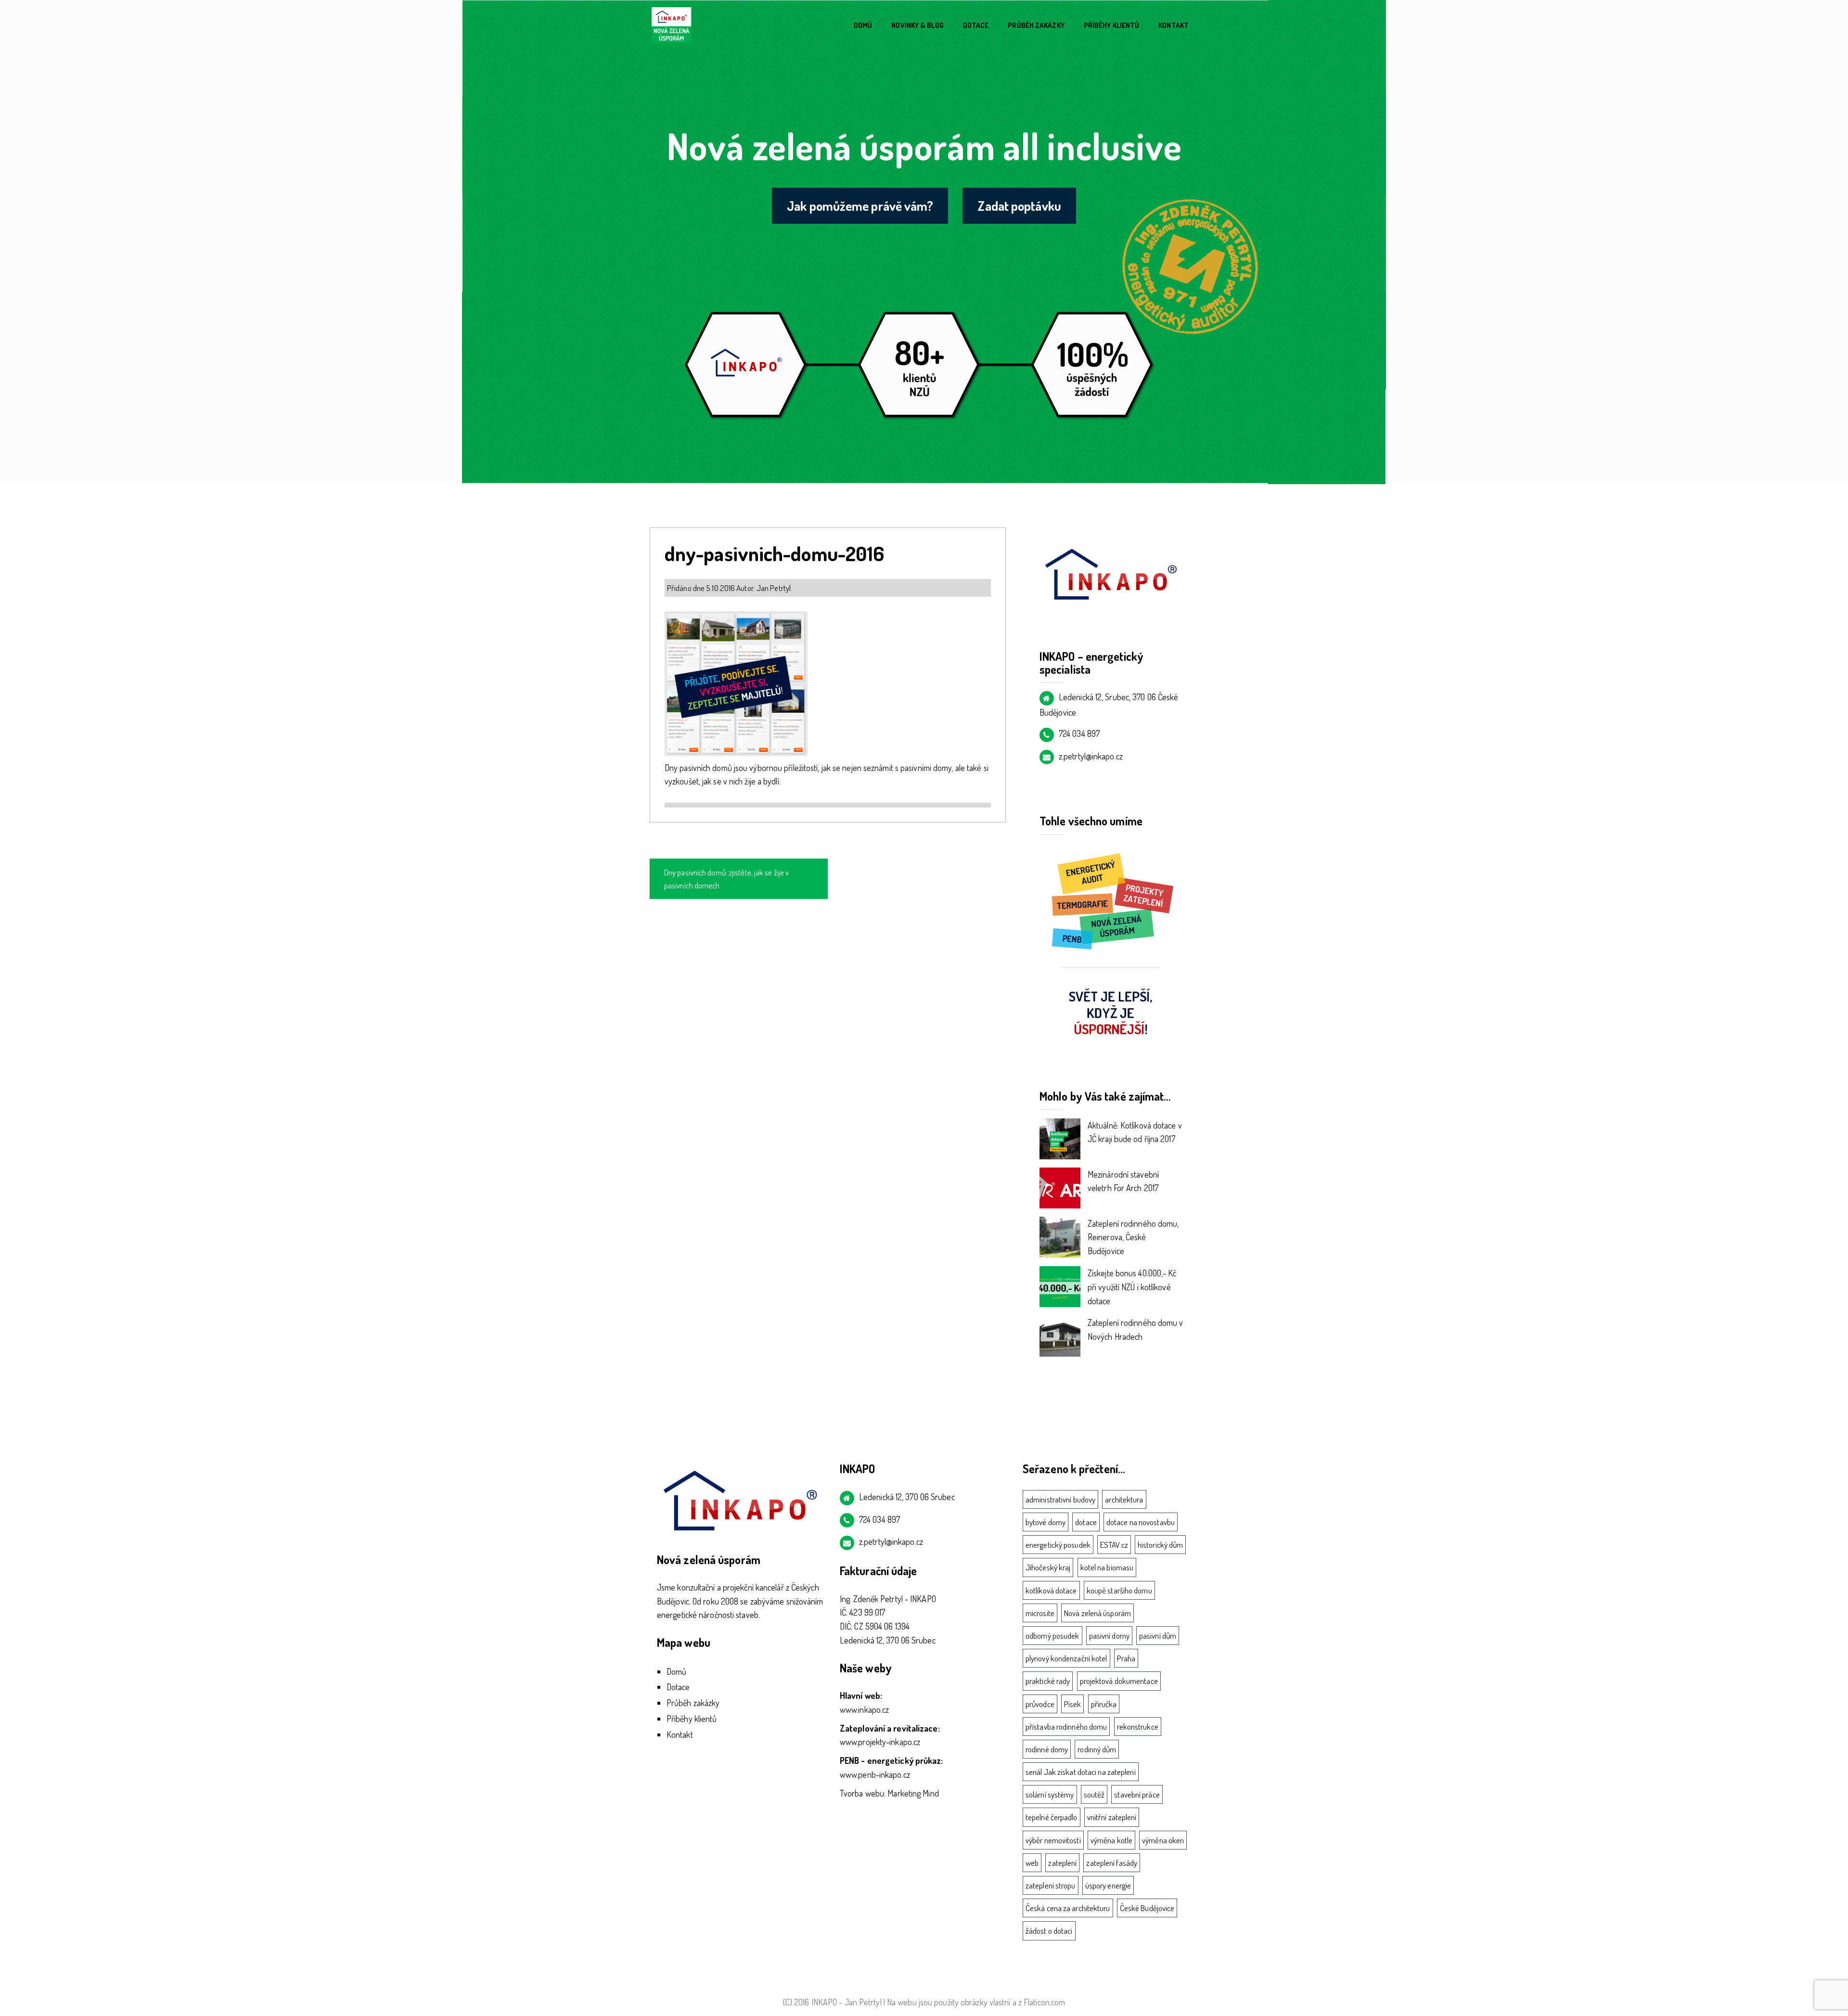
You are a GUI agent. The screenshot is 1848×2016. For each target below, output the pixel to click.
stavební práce (1137, 1794)
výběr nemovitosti (1053, 1840)
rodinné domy (1047, 1749)
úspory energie (1108, 1885)
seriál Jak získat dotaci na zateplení (1081, 1772)
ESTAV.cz (1114, 1545)
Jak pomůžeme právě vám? (860, 205)
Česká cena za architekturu (1068, 1908)
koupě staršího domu (1119, 1590)
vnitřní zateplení (1112, 1817)
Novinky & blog (917, 25)
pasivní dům (1158, 1636)
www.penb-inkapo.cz (875, 1774)
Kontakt (1174, 25)
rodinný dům (1097, 1749)
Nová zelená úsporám (1097, 1613)
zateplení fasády (1112, 1863)
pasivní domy (1109, 1636)
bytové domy (1046, 1522)
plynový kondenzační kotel (1066, 1658)
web (1032, 1863)
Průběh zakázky (1036, 25)
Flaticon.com (1044, 2002)
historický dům (1160, 1545)
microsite (1040, 1613)
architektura (1124, 1499)
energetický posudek (1058, 1545)
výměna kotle (1111, 1840)
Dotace (976, 25)
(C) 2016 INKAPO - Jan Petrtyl (832, 2002)
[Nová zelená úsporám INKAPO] (671, 25)
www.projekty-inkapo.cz (880, 1742)
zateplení (1062, 1863)
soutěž (1094, 1794)
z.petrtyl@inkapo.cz (1091, 756)
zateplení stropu (1051, 1885)
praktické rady (1048, 1681)
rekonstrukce (1138, 1727)
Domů (863, 25)
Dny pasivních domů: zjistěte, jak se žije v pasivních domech (726, 879)
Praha (1126, 1658)
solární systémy (1050, 1794)
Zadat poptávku (1019, 205)
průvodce (1040, 1704)
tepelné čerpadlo (1052, 1817)
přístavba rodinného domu (1066, 1727)
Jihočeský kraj (1048, 1567)
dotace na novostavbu (1141, 1522)
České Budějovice (1147, 1908)
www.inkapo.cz (864, 1709)
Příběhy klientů (1112, 25)
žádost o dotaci (1049, 1931)
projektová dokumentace (1119, 1681)
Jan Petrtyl (774, 588)
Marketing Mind (913, 1793)
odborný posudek (1052, 1636)
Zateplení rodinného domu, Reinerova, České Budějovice (1133, 1237)
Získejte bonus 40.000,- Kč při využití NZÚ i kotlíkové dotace (1132, 1287)
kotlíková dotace (1051, 1590)
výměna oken (1163, 1840)
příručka (1104, 1704)
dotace (1086, 1522)
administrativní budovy (1060, 1499)
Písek (1073, 1704)
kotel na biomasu (1107, 1567)
